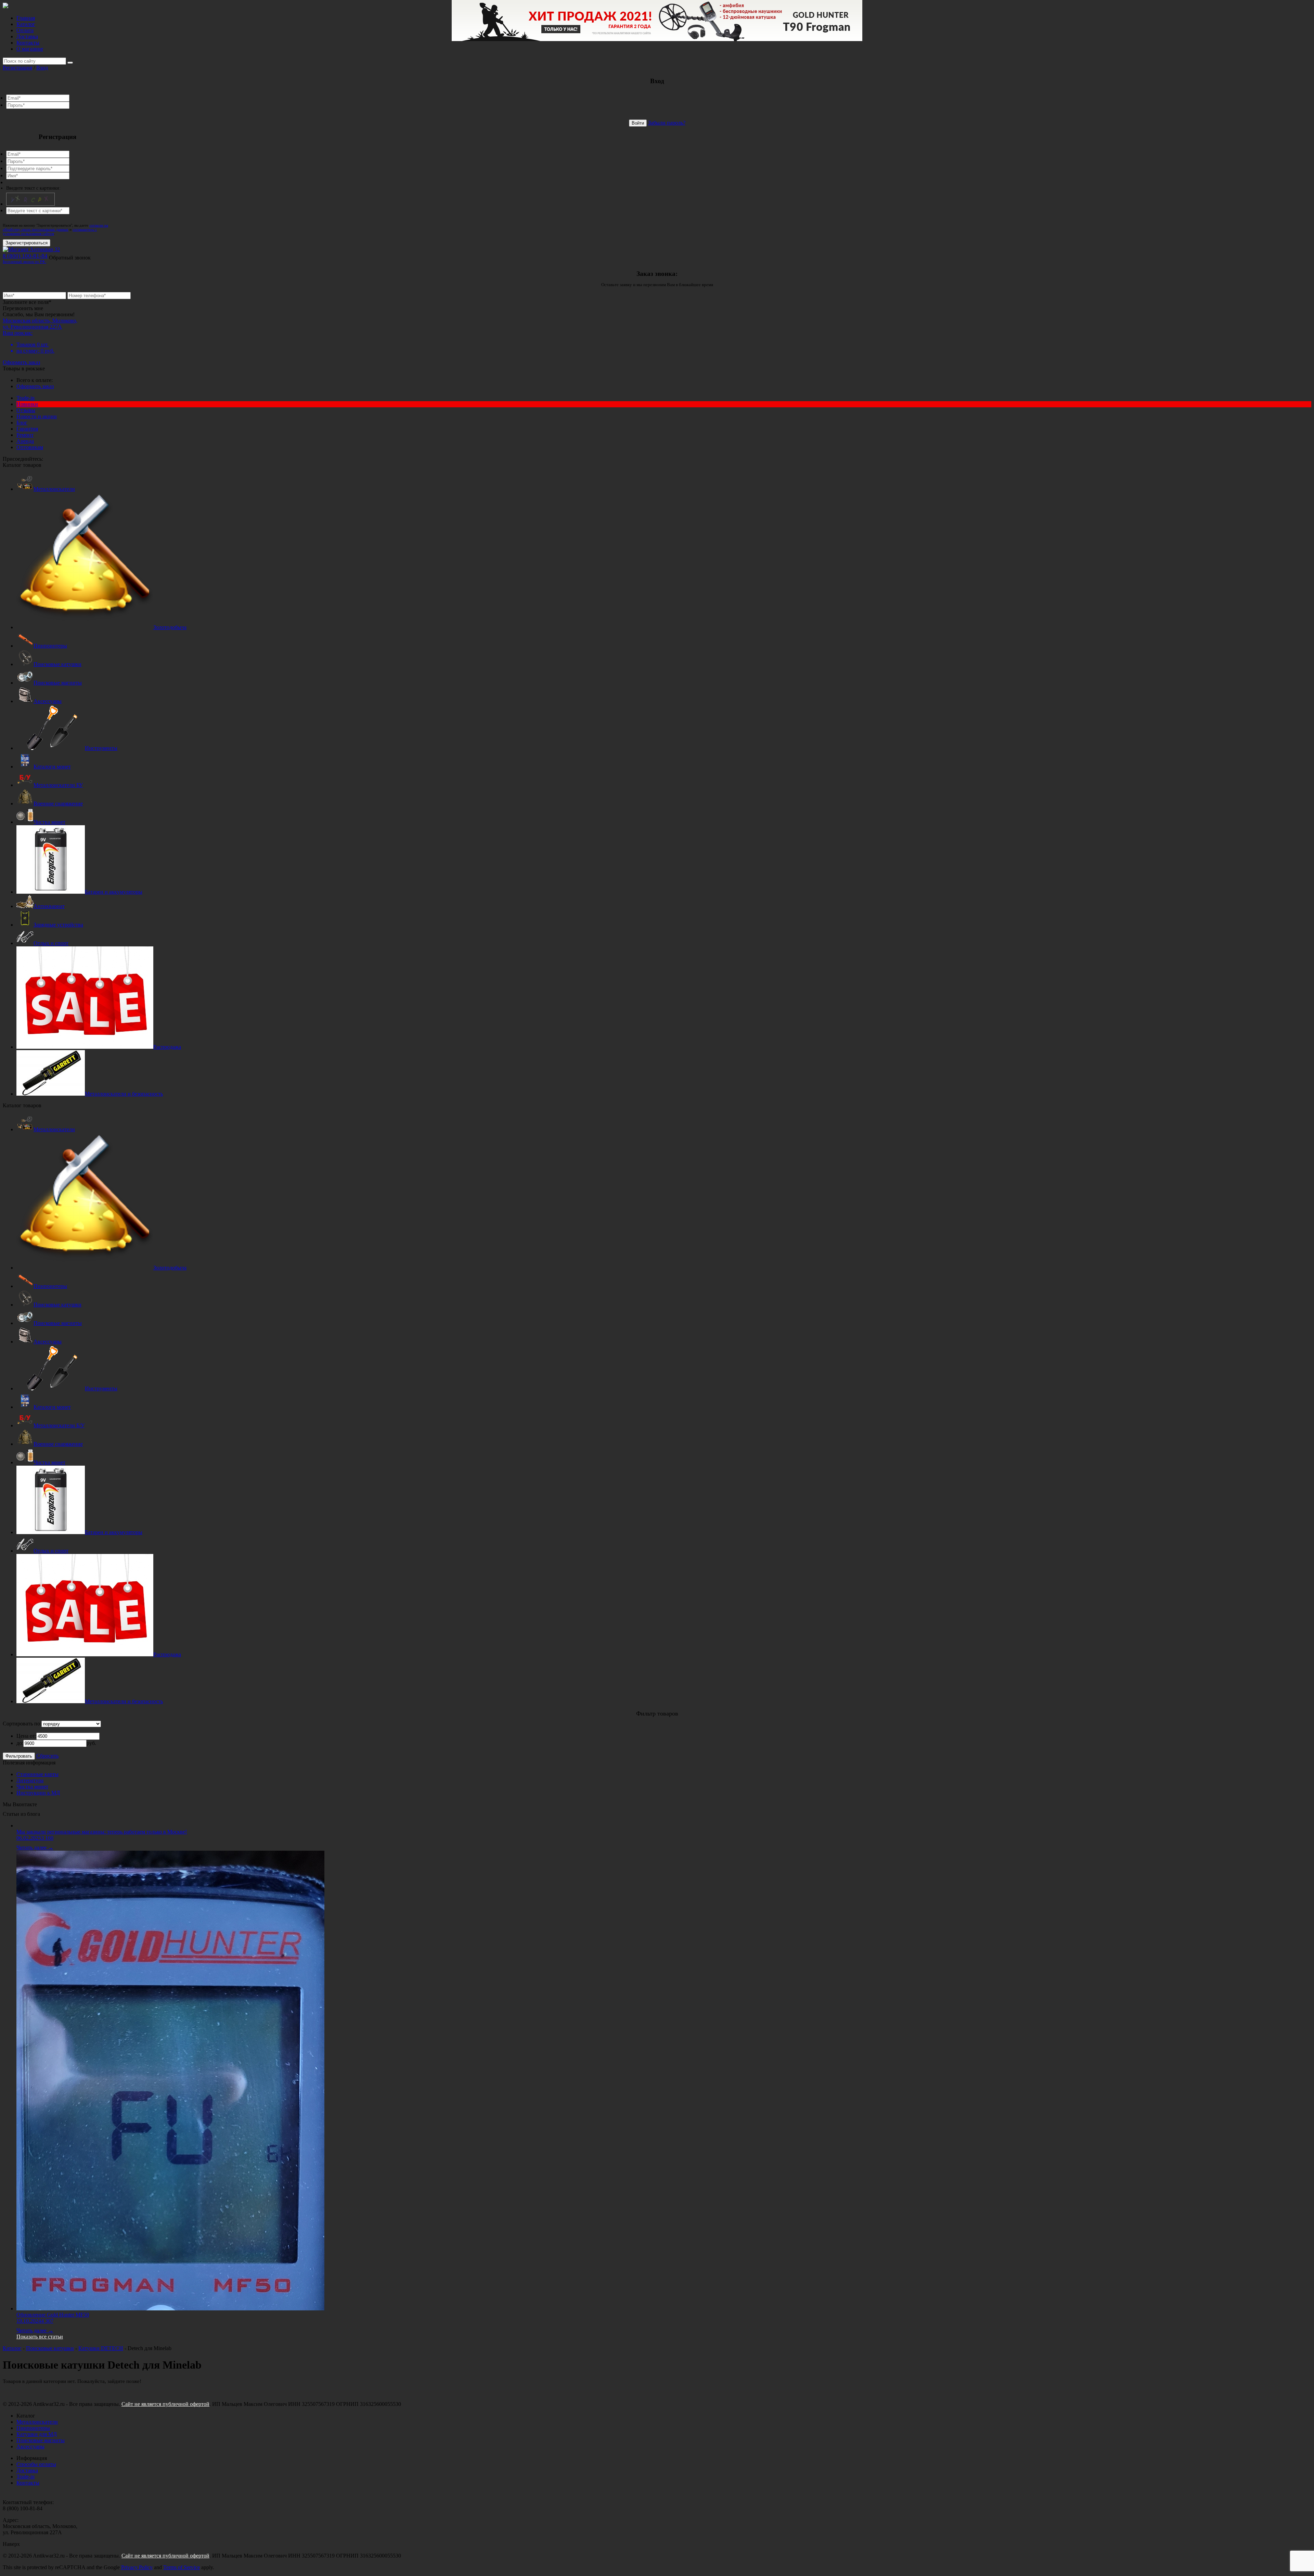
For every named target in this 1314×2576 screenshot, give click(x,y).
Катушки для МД (37, 2434)
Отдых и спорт (51, 943)
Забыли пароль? (667, 123)
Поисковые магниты (58, 683)
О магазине (30, 49)
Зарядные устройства (58, 925)
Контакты (28, 43)
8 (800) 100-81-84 (25, 258)
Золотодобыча (170, 627)
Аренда (25, 441)
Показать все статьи (40, 2337)
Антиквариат (49, 906)
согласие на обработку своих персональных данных (55, 227)
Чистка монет (49, 822)
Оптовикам (30, 447)
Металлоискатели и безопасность (124, 1094)
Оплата (25, 30)
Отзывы (26, 410)
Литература (30, 1780)
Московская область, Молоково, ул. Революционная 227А (40, 324)
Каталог (26, 24)
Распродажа (167, 1047)
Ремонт (25, 435)
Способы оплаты (36, 2464)
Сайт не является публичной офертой (165, 2404)
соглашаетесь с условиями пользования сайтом (50, 231)
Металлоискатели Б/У (59, 1425)
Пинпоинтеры (50, 646)
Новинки (27, 404)
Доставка (27, 36)
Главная (26, 18)
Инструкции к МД (38, 1793)
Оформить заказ (21, 362)
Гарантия (27, 429)
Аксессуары (48, 701)
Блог (22, 423)
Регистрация (17, 68)
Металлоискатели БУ (58, 785)
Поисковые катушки (57, 664)
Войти (638, 123)
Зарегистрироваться (27, 243)
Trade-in (25, 398)
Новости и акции (37, 416)
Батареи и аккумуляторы (114, 892)
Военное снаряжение (58, 804)
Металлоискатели (54, 489)
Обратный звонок (70, 258)
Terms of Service (182, 2567)
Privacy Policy (137, 2567)
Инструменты (101, 748)
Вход (42, 68)
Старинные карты (37, 1774)
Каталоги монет (52, 767)
